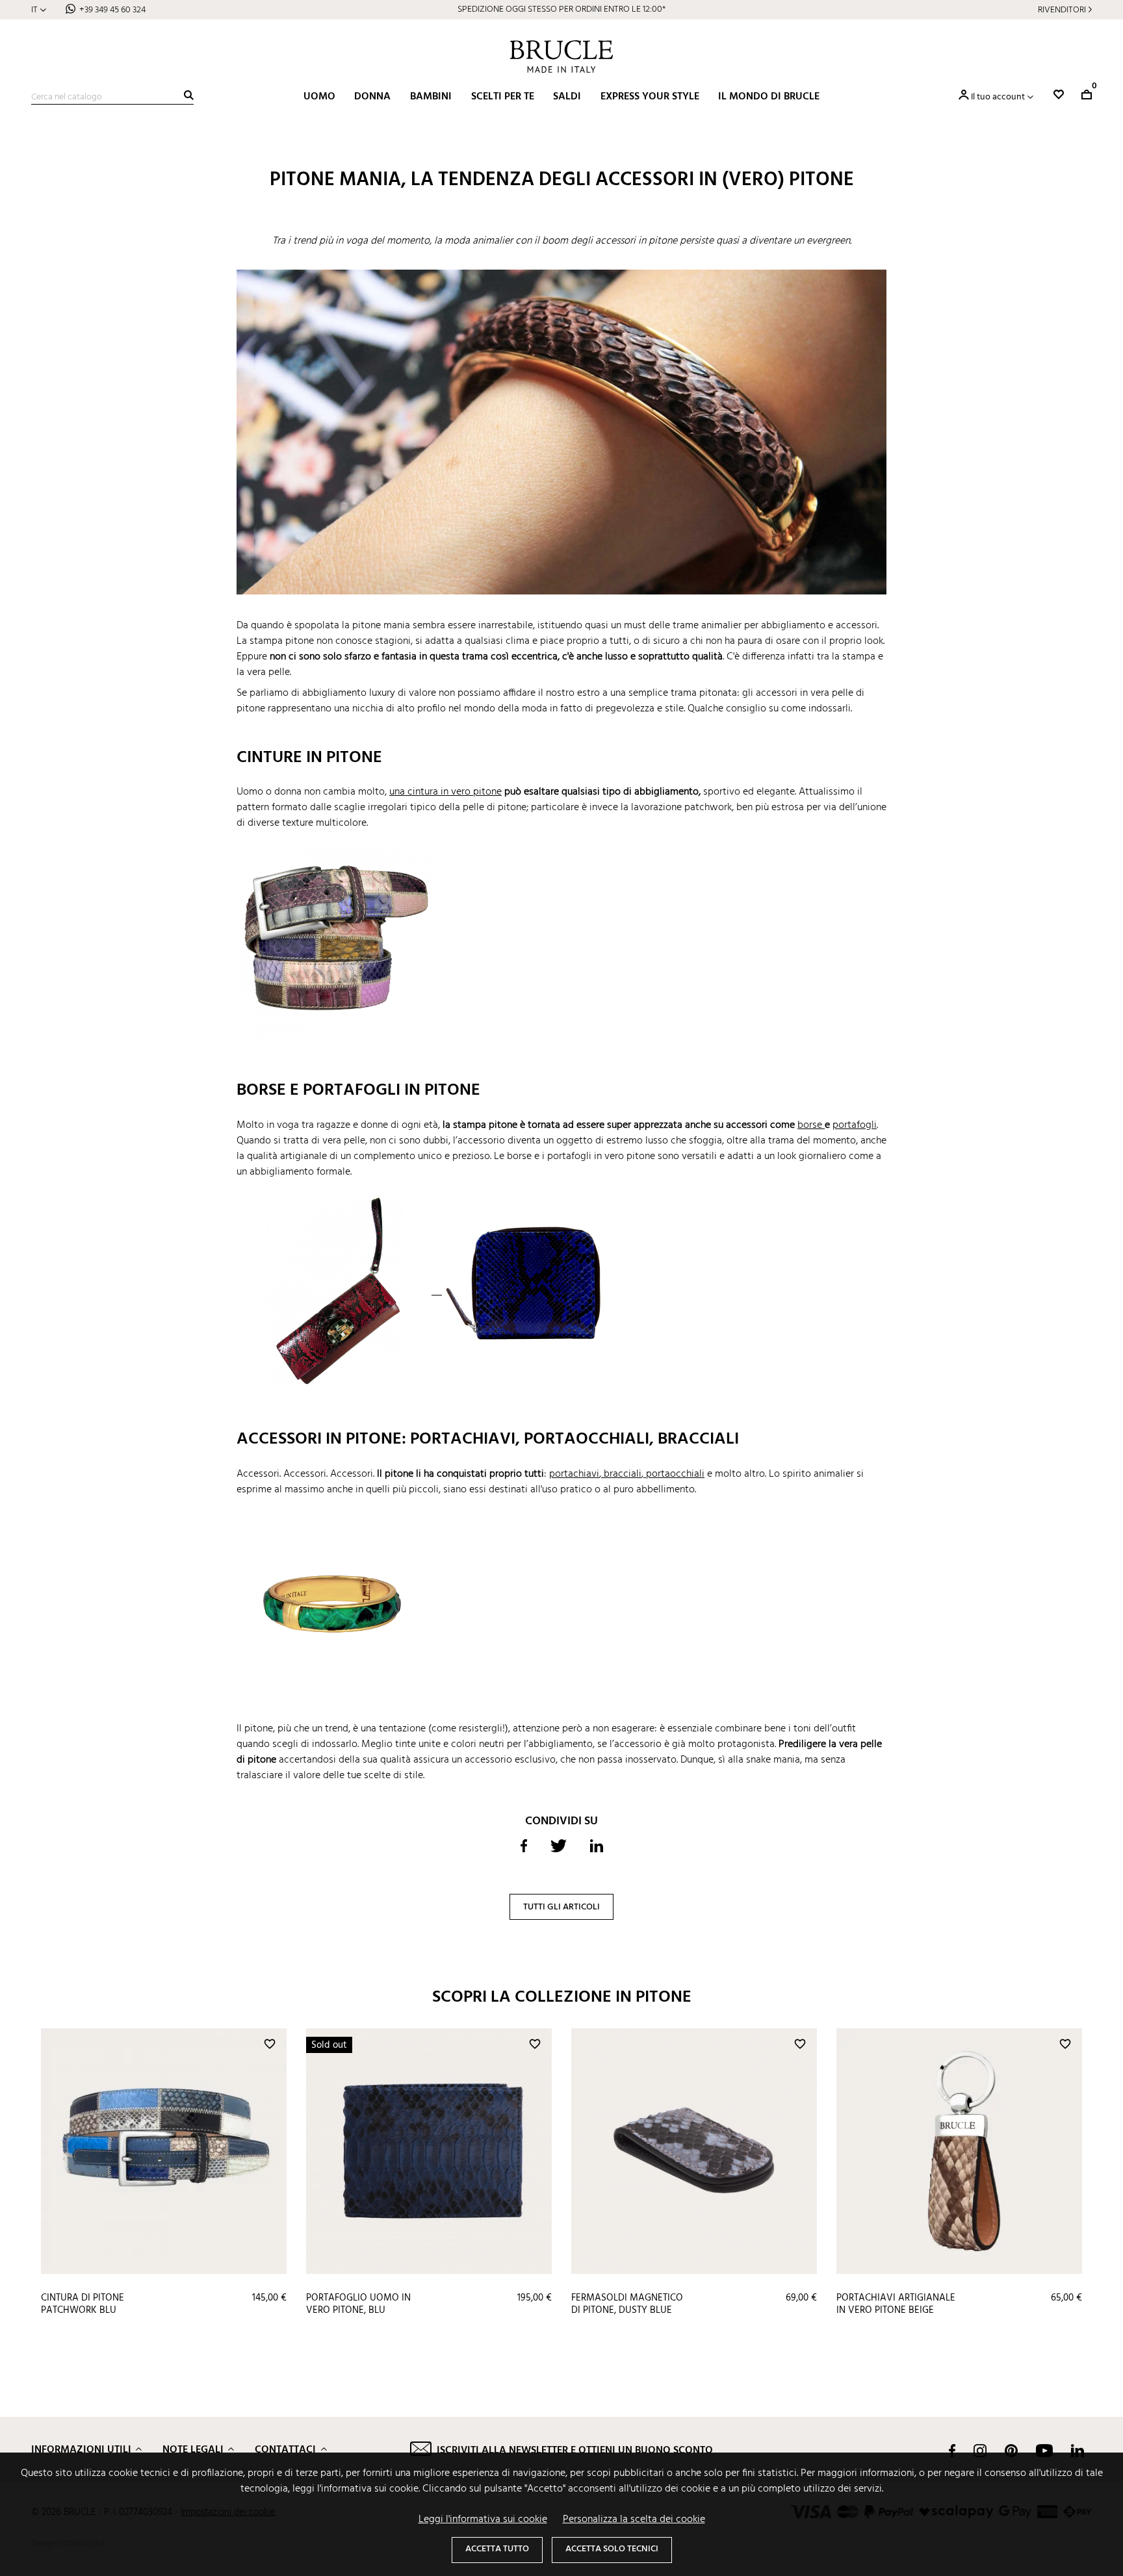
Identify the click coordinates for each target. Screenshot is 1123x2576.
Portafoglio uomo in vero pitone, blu (358, 2304)
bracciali (623, 1474)
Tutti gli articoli (561, 1907)
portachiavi (574, 1474)
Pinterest (1011, 2451)
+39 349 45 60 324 (112, 10)
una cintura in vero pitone (445, 792)
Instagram (980, 2451)
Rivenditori (1062, 10)
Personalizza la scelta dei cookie (634, 2519)
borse (811, 1125)
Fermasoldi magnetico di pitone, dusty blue (627, 2304)
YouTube (1044, 2451)
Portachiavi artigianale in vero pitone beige (896, 2304)
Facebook (952, 2451)
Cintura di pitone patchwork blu (83, 2304)
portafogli (855, 1125)
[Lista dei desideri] (1059, 95)
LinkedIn (1078, 2451)
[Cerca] (189, 95)
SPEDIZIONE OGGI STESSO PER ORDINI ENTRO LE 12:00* (561, 9)
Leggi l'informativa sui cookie (483, 2519)
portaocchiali (675, 1474)
